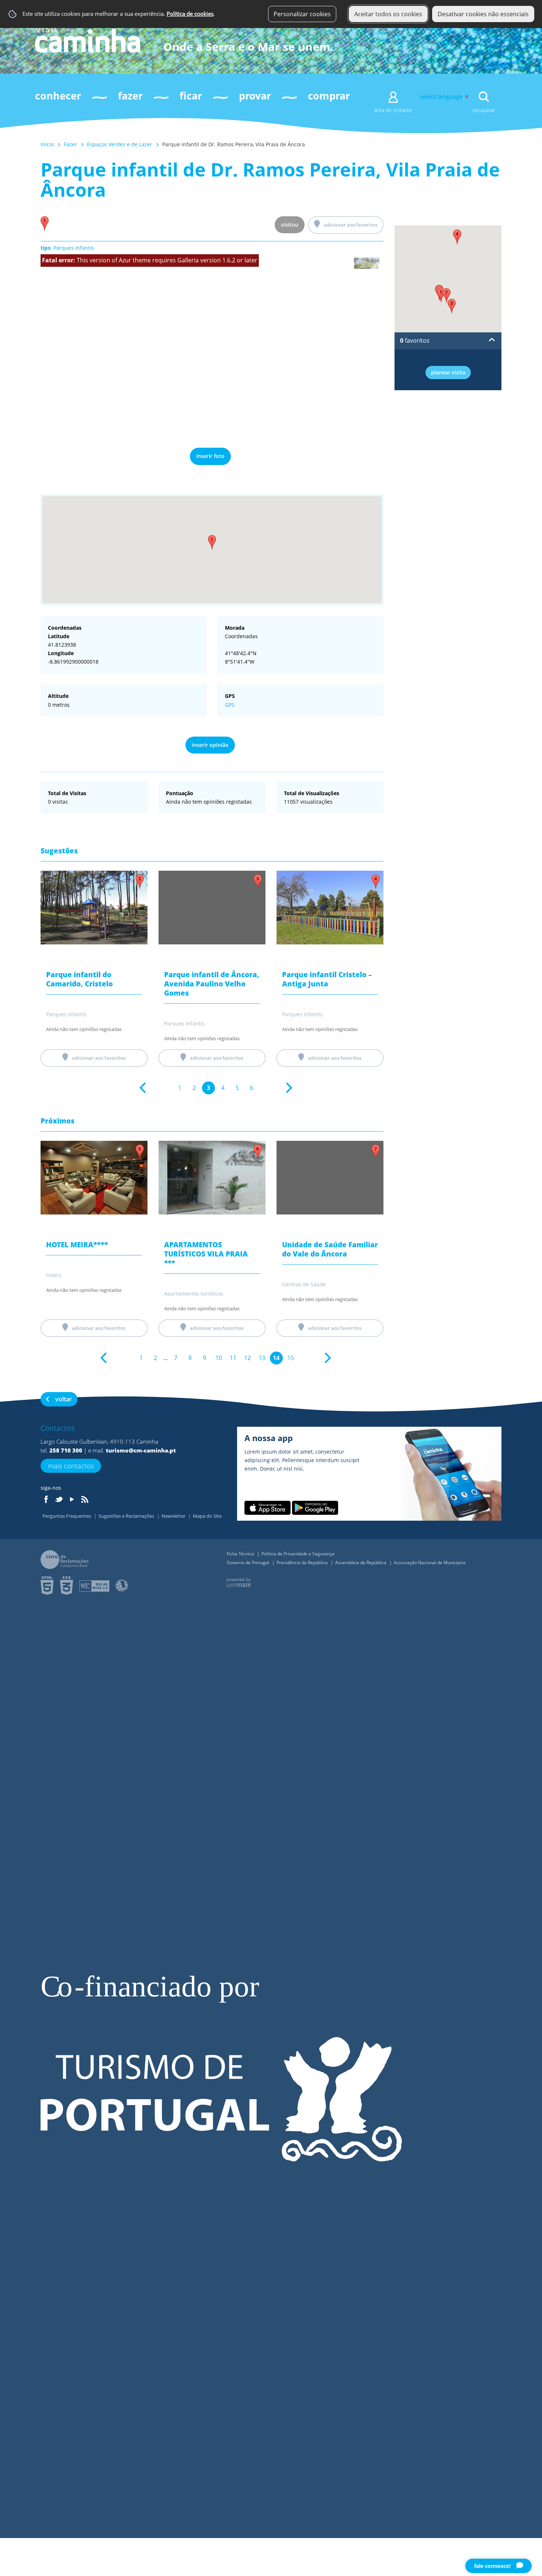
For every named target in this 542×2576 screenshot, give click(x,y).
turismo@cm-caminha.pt (141, 1450)
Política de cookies (190, 14)
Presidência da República (303, 1563)
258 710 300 (66, 1450)
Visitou (290, 225)
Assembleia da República (361, 1563)
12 (247, 1358)
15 (291, 1358)
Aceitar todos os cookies (388, 14)
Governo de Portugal (249, 1563)
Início (47, 144)
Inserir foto (210, 456)
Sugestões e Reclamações (127, 1516)
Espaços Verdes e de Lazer (120, 144)
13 (262, 1358)
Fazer (70, 144)
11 (233, 1358)
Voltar (64, 1399)
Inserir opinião (210, 745)
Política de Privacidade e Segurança (298, 1554)
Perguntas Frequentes (67, 1516)
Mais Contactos (71, 1466)
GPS (230, 705)
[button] (212, 542)
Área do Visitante (393, 110)
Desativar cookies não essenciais (483, 14)
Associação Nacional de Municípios (430, 1563)
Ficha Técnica (241, 1554)
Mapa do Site (207, 1516)
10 (219, 1358)
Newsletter (174, 1516)
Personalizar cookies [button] (302, 14)
